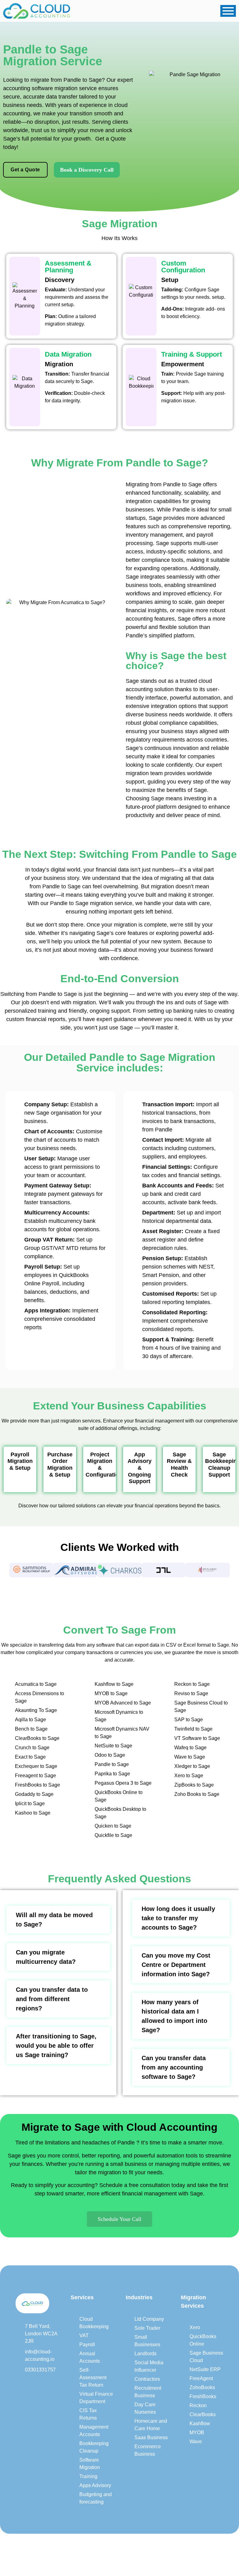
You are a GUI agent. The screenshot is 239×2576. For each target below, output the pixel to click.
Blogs (141, 2550)
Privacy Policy (169, 2550)
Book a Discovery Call (87, 170)
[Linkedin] (19, 2384)
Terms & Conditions (212, 2550)
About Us (119, 2550)
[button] (3, 1570)
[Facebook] (32, 2384)
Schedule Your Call (119, 2219)
